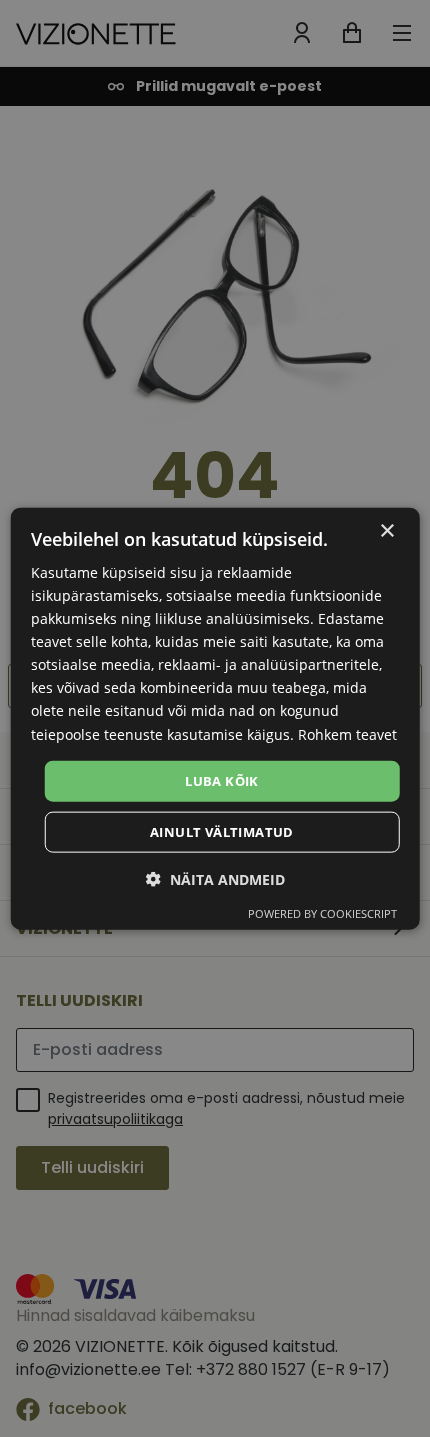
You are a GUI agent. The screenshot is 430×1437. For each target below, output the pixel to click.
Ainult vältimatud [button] (222, 832)
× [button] (386, 530)
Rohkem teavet (347, 733)
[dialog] (215, 718)
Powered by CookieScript (322, 913)
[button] (215, 879)
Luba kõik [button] (222, 780)
